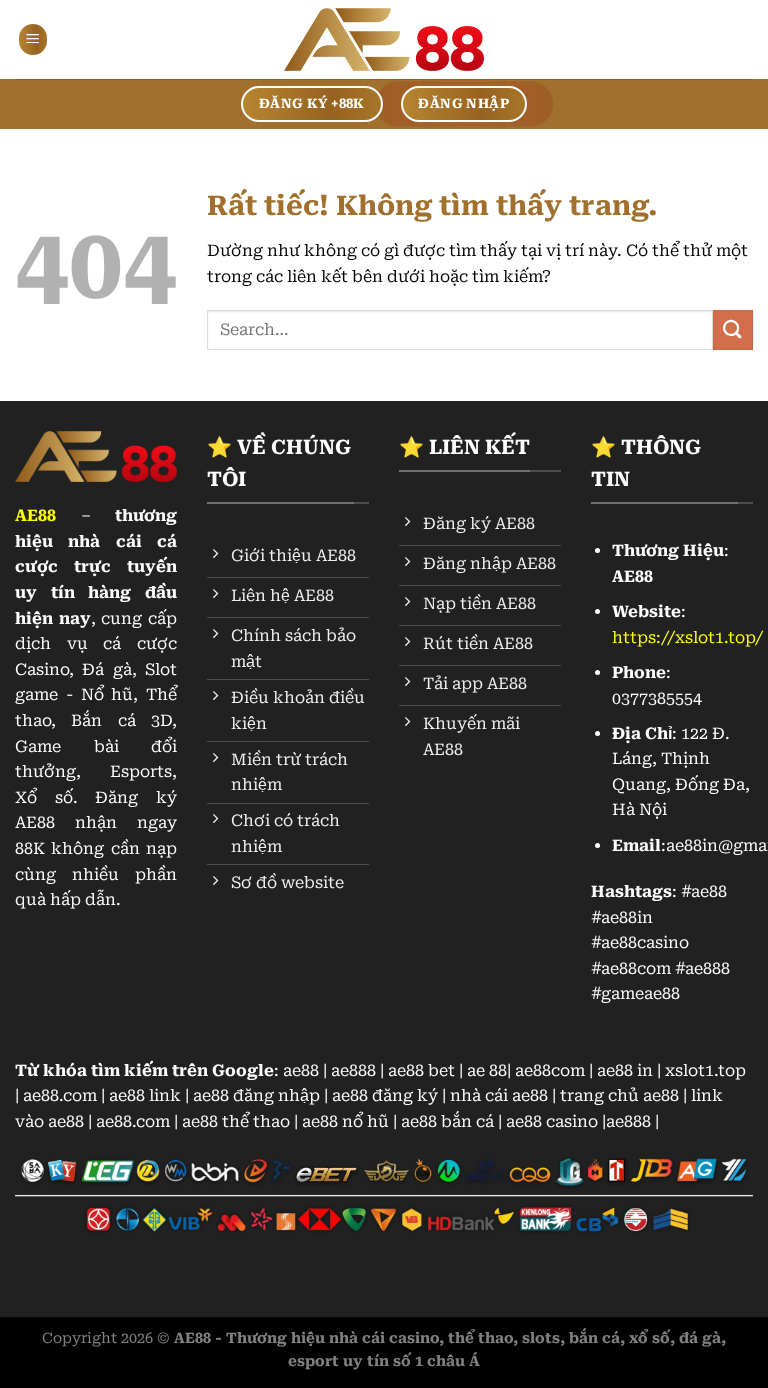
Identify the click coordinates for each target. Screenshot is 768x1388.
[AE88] (384, 40)
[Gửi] (733, 329)
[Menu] (33, 39)
